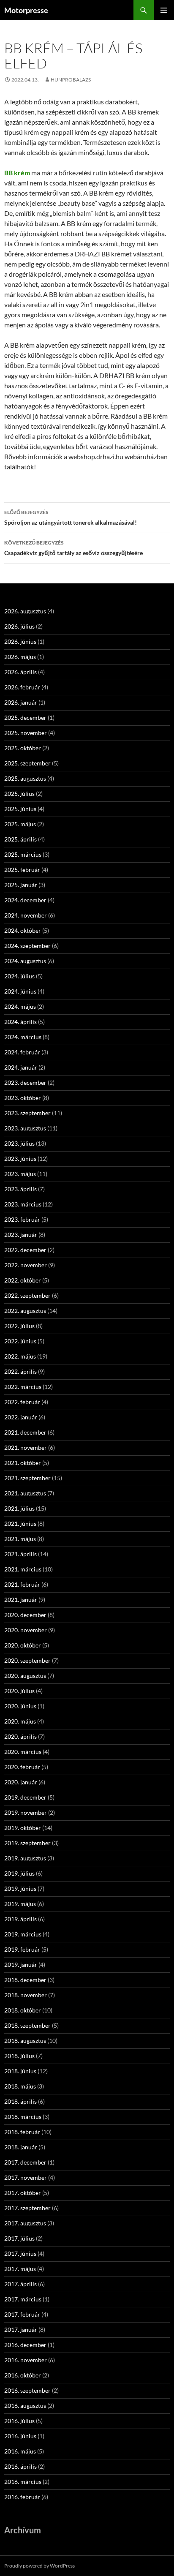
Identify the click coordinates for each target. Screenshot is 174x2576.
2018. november (26, 1995)
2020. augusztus (25, 1676)
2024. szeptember (27, 946)
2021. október (23, 1463)
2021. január (21, 1600)
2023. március (23, 1204)
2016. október (23, 2375)
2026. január (21, 702)
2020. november (26, 1630)
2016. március (23, 2482)
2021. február (22, 1584)
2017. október (23, 2193)
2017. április (20, 2284)
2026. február (22, 687)
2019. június (20, 1888)
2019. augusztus (25, 1858)
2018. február (22, 2132)
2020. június (20, 1706)
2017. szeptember (27, 2208)
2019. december (25, 1797)
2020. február (22, 1767)
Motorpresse (26, 10)
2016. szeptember (27, 2390)
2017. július (19, 2238)
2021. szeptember (27, 1478)
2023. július (19, 1143)
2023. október (23, 1098)
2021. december (25, 1432)
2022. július (19, 1326)
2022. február (22, 1402)
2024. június (20, 991)
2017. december (25, 2162)
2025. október (23, 748)
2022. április (20, 1371)
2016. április (20, 2466)
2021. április (20, 1554)
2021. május (20, 1539)
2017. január (21, 2330)
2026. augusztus (25, 611)
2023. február (22, 1219)
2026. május (20, 657)
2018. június (20, 2071)
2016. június (20, 2436)
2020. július (19, 1691)
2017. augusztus (25, 2223)
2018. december (25, 1980)
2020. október (23, 1645)
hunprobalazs (71, 80)
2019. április (20, 1919)
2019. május (20, 1904)
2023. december (25, 1082)
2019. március (23, 1934)
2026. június (20, 641)
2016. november (26, 2360)
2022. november (26, 1265)
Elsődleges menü (164, 10)
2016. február (22, 2497)
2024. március (23, 1037)
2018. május (20, 2086)
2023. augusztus (25, 1128)
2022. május (20, 1356)
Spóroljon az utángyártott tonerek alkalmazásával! (71, 517)
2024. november (26, 915)
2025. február (22, 870)
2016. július (19, 2421)
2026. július (19, 626)
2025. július (19, 794)
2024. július (19, 976)
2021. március (23, 1569)
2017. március (23, 2299)
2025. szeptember (27, 763)
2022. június (20, 1341)
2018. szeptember (27, 2025)
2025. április (20, 839)
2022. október (23, 1280)
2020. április (20, 1736)
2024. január (21, 1067)
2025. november (26, 733)
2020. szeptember (27, 1660)
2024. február (22, 1052)
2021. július (19, 1508)
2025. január (21, 885)
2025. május (20, 824)
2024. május (20, 1006)
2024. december (25, 900)
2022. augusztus (25, 1311)
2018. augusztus (25, 2041)
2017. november (26, 2177)
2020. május (20, 1721)
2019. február (22, 1949)
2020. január (21, 1782)
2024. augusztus (25, 961)
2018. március (23, 2117)
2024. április (20, 1022)
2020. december (25, 1615)
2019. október (23, 1828)
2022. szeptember (27, 1295)
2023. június (20, 1159)
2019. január (21, 1965)
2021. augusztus (25, 1493)
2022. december (25, 1250)
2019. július (19, 1873)
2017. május (20, 2269)
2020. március (23, 1752)
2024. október (23, 930)
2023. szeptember (27, 1113)
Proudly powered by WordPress (39, 2566)
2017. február (22, 2314)
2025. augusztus (25, 778)
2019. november (26, 1812)
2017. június (20, 2253)
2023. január (21, 1235)
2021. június (20, 1524)
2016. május (20, 2451)
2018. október (23, 2010)
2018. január (21, 2147)
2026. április (20, 672)
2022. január (21, 1417)
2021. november (26, 1447)
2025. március (23, 854)
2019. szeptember (27, 1843)
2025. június (20, 809)
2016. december (25, 2345)
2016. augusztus (25, 2406)
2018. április (20, 2101)
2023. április (20, 1189)
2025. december (25, 718)
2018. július (19, 2056)
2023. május (20, 1174)
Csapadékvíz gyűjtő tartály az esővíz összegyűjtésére (73, 548)
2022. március (23, 1387)
